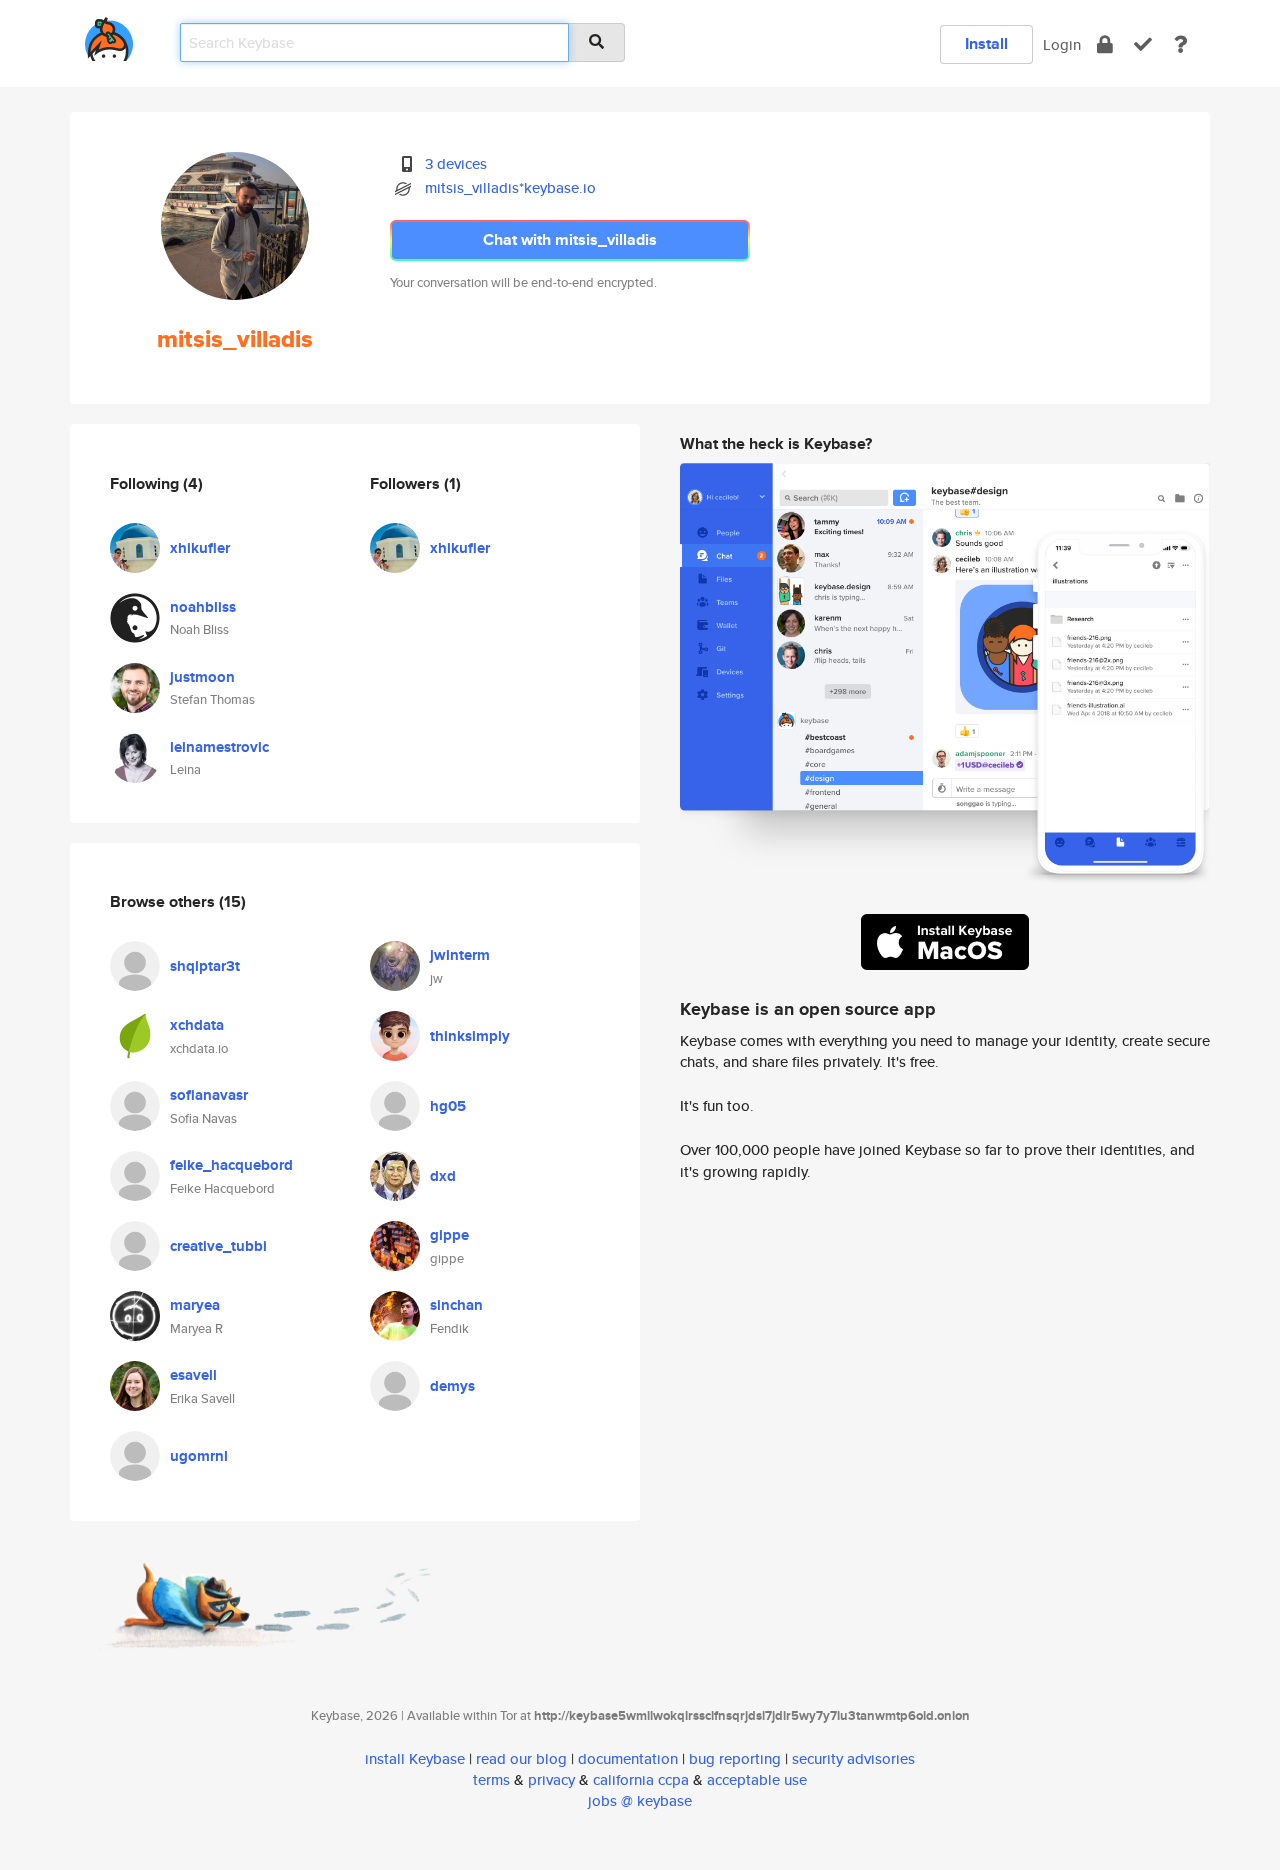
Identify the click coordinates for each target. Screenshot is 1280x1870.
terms (491, 1779)
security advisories (853, 1758)
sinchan (456, 1305)
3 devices (456, 163)
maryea (195, 1305)
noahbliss (203, 607)
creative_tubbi (218, 1246)
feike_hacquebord (231, 1165)
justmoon (202, 677)
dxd (443, 1176)
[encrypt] (1105, 44)
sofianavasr (209, 1095)
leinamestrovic (219, 747)
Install (986, 43)
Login (1062, 44)
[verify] (1143, 44)
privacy (551, 1779)
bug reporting (735, 1758)
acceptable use (757, 1779)
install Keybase (415, 1758)
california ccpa (641, 1779)
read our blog (521, 1758)
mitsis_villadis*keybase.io (510, 187)
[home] (109, 35)
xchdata (197, 1025)
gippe (449, 1235)
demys (452, 1386)
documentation (628, 1758)
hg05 (448, 1106)
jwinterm (460, 955)
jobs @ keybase (640, 1800)
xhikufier (200, 548)
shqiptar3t (205, 966)
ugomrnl (199, 1456)
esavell (193, 1375)
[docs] (1181, 44)
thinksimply (470, 1036)
